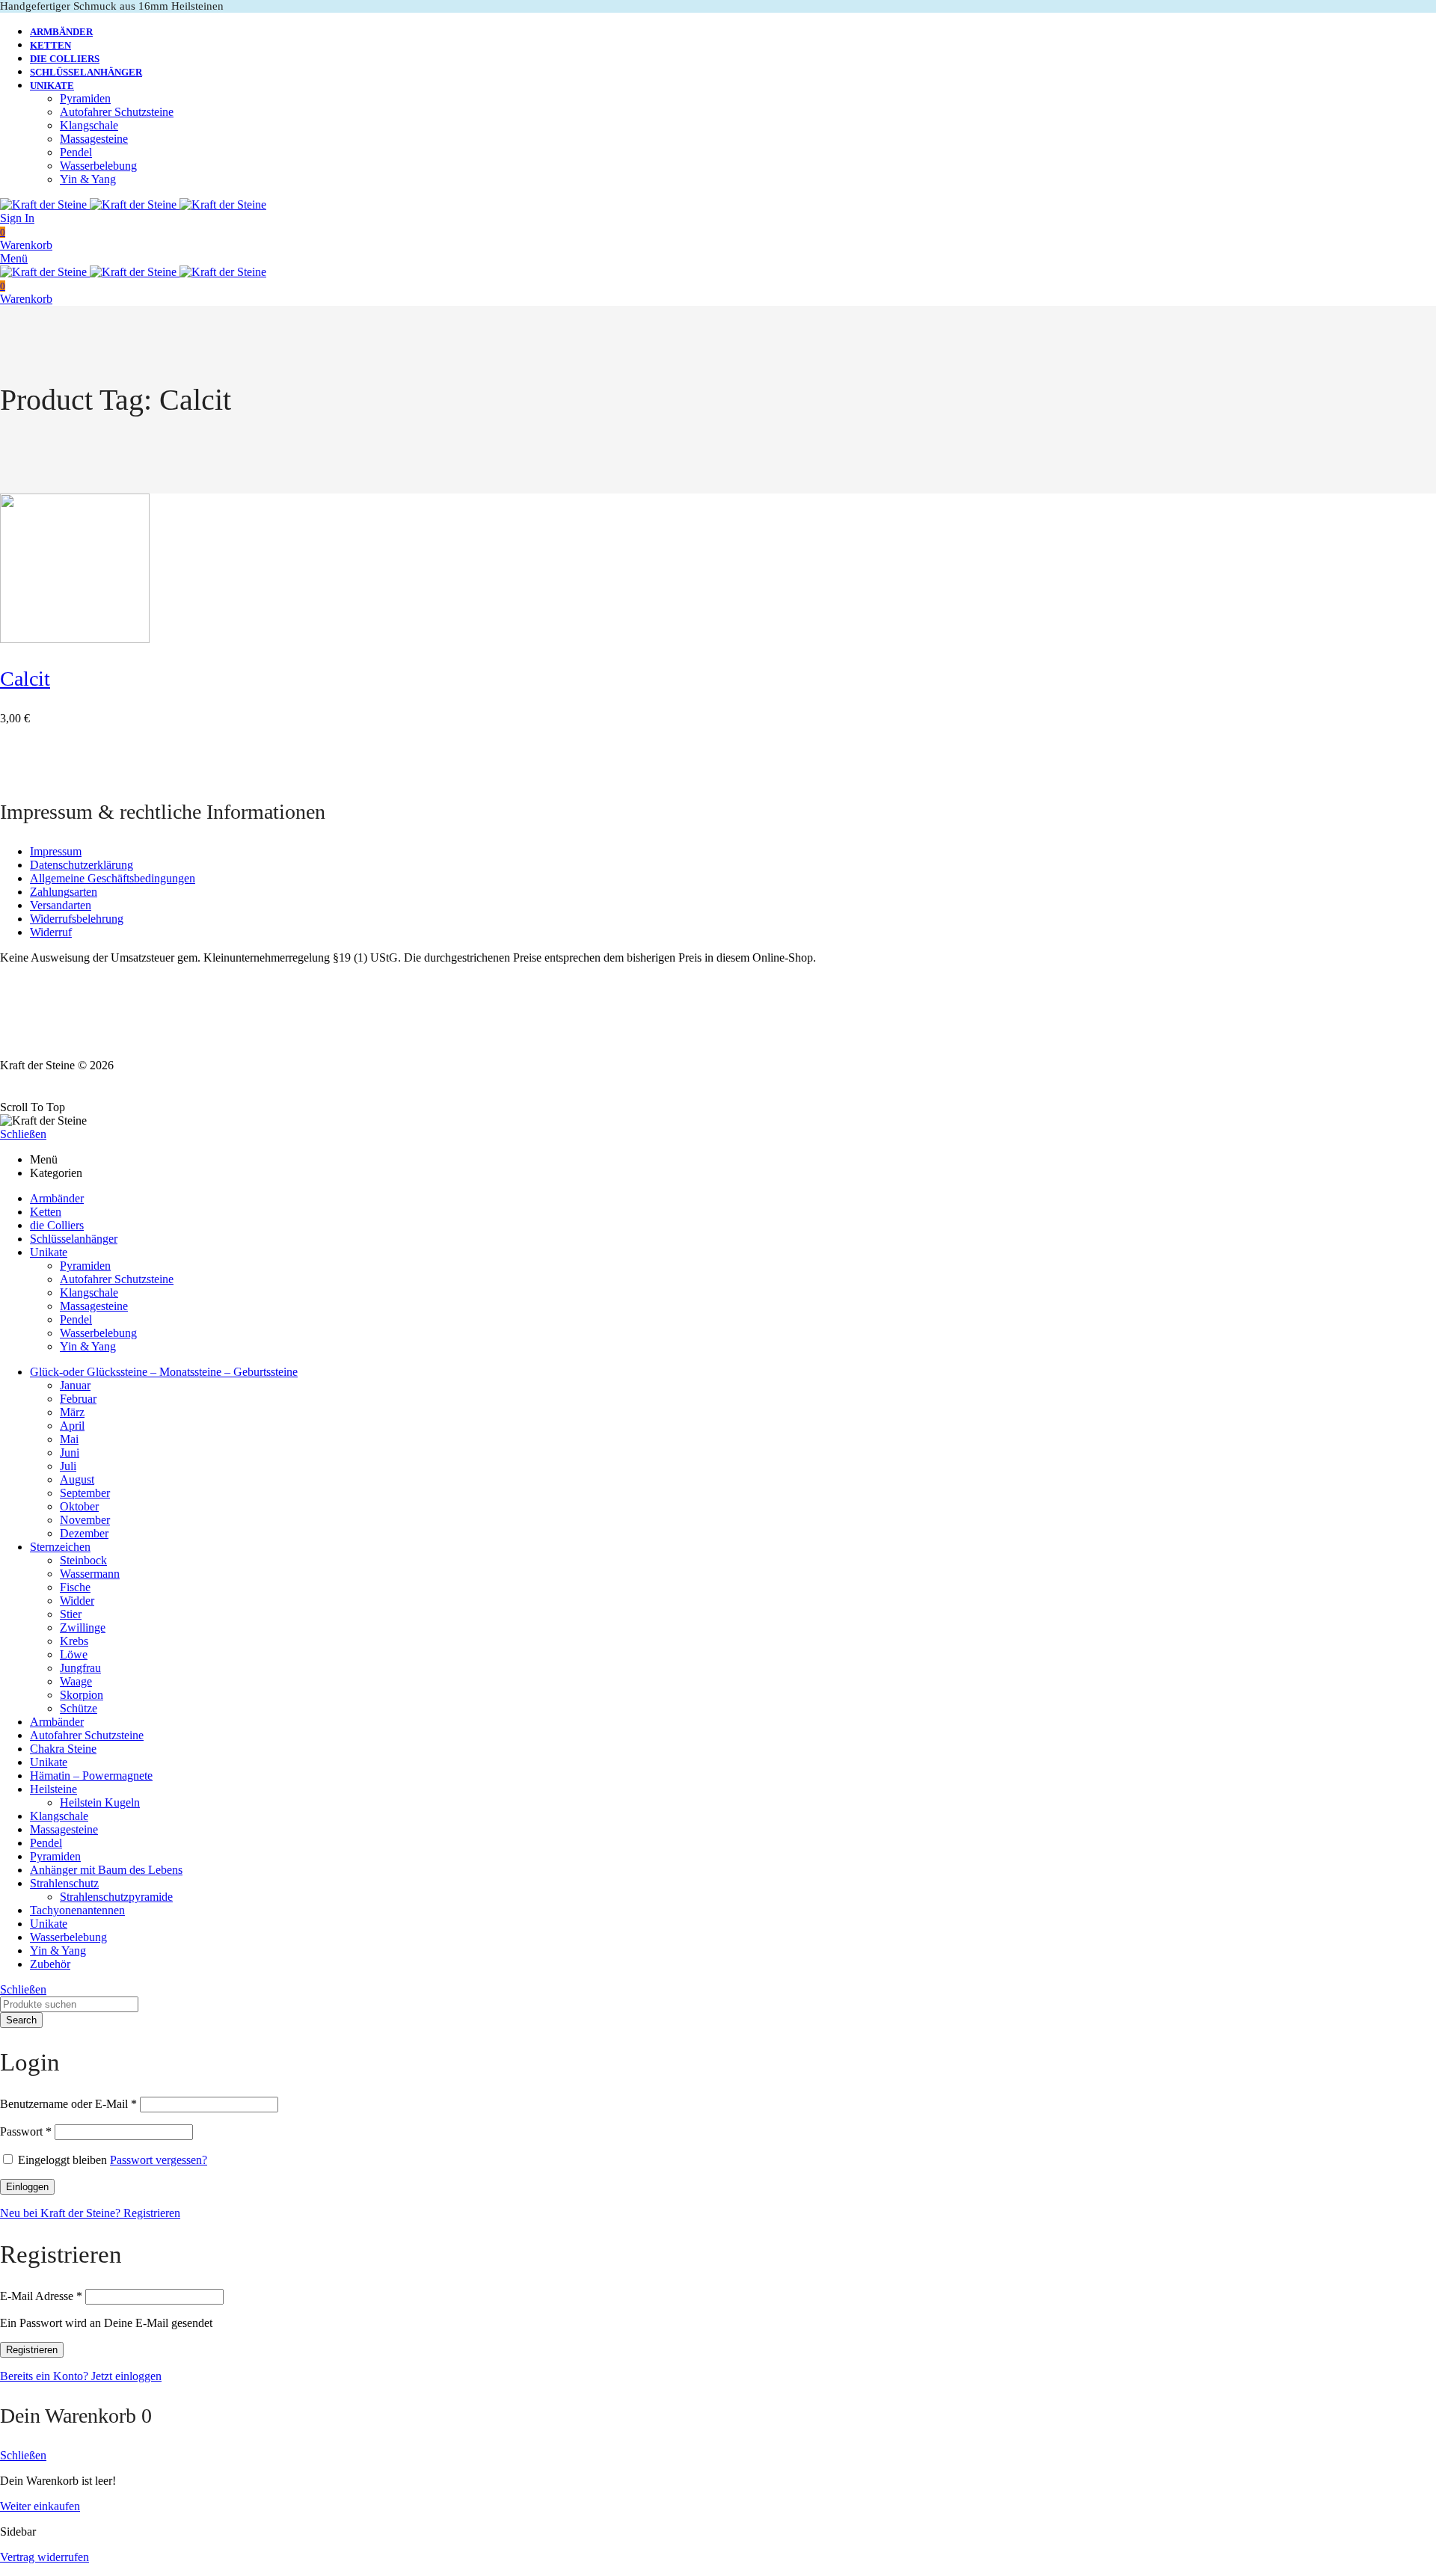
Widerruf (51, 932)
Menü (14, 258)
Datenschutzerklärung (82, 865)
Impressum (56, 851)
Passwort (26, 2131)
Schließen (23, 1134)
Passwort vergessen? (159, 2160)
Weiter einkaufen (40, 2506)
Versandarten (61, 905)
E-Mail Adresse (41, 2296)
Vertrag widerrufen (45, 2557)
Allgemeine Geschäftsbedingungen (113, 878)
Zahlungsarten (64, 892)
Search (21, 2020)
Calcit (25, 679)
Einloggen (27, 2187)
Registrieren (32, 2350)
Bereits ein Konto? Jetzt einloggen (81, 2376)
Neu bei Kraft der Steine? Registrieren (90, 2213)
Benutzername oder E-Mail (68, 2104)
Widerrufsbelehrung (77, 919)
